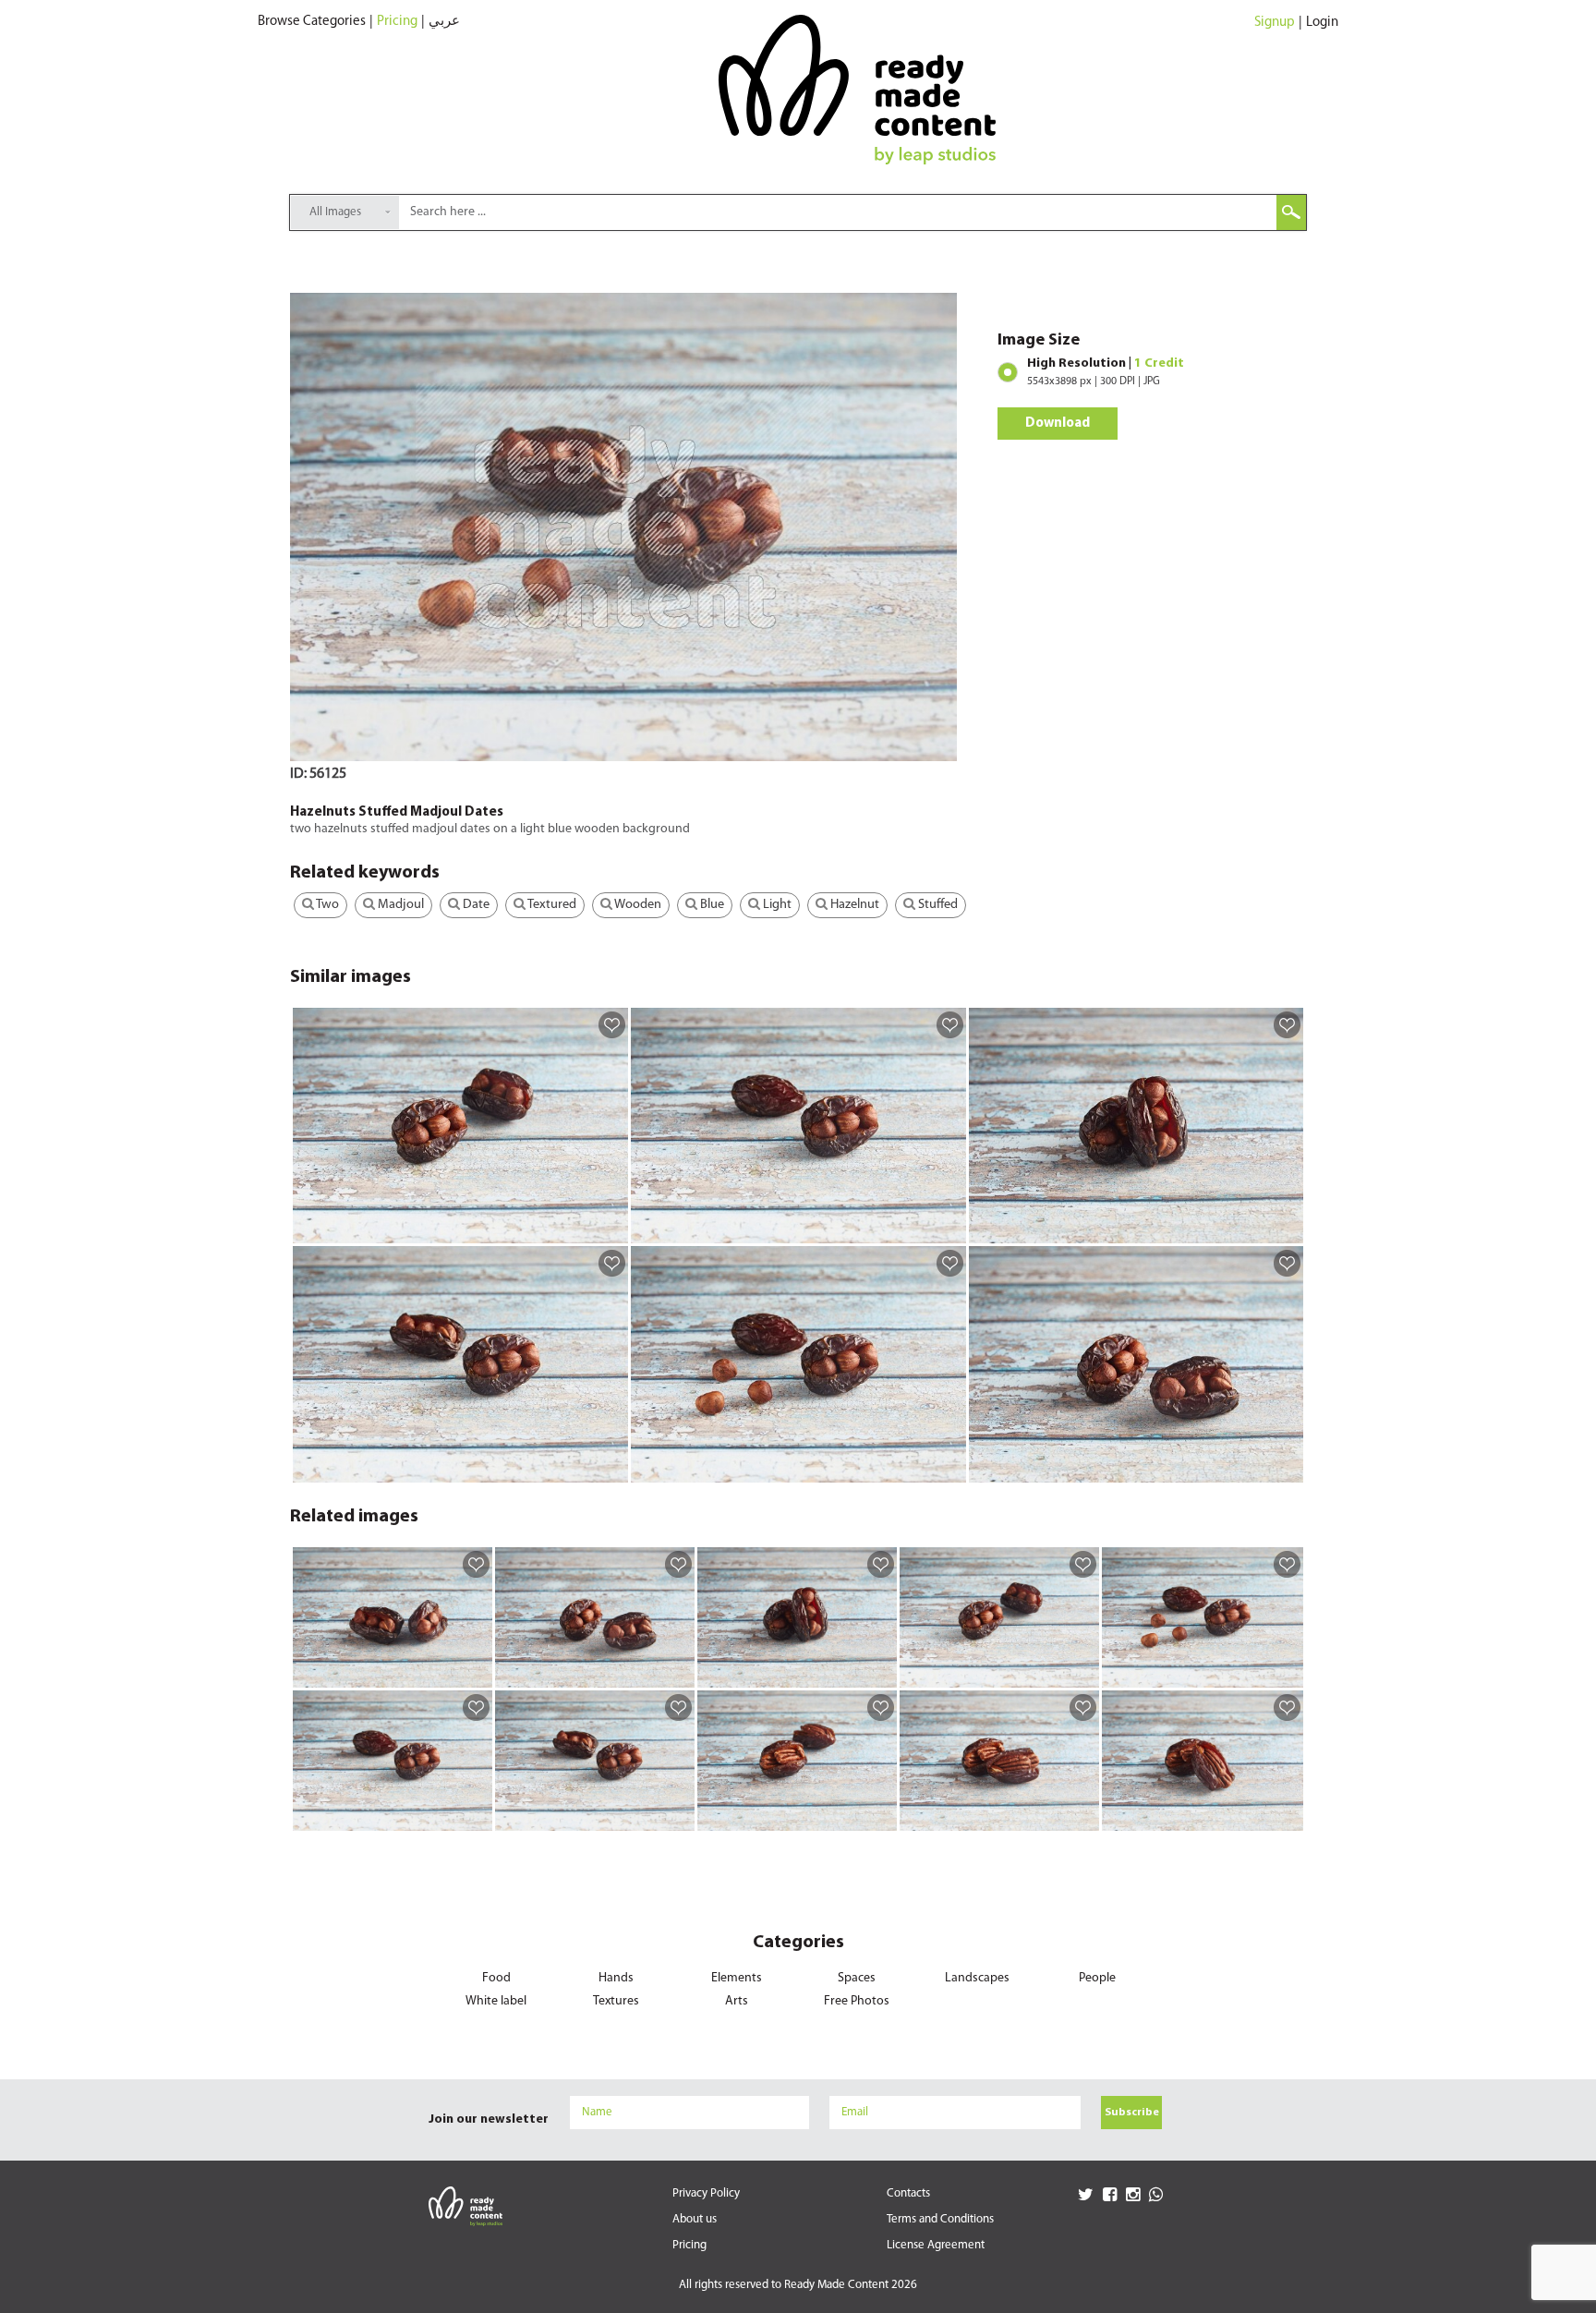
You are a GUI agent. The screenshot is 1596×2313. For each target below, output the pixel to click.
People (1097, 1978)
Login (1322, 23)
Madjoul (399, 905)
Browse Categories (312, 22)
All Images (335, 212)
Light (776, 905)
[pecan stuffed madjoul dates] (880, 1816)
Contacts (908, 2193)
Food (496, 1978)
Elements (737, 1978)
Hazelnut (853, 905)
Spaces (857, 1978)
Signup (1275, 23)
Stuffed (937, 905)
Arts (737, 2001)
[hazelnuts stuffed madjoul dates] (611, 1229)
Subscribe (1132, 2113)
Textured (551, 905)
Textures (616, 2001)
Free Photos (857, 2001)
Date (475, 905)
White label (496, 2001)
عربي (444, 22)
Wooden (637, 905)
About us (695, 2219)
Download (1058, 424)
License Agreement (936, 2245)
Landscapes (977, 1978)
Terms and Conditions (940, 2219)
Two (326, 905)
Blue (711, 905)
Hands (616, 1978)
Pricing (397, 22)
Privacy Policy (706, 2193)
